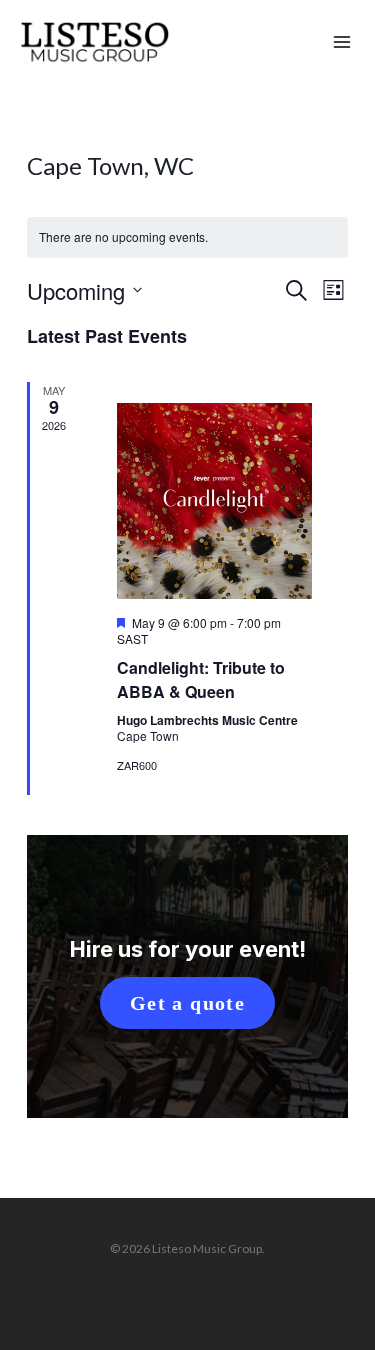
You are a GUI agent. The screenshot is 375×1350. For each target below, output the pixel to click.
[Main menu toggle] (342, 43)
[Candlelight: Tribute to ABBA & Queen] (214, 500)
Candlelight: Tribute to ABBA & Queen (201, 679)
